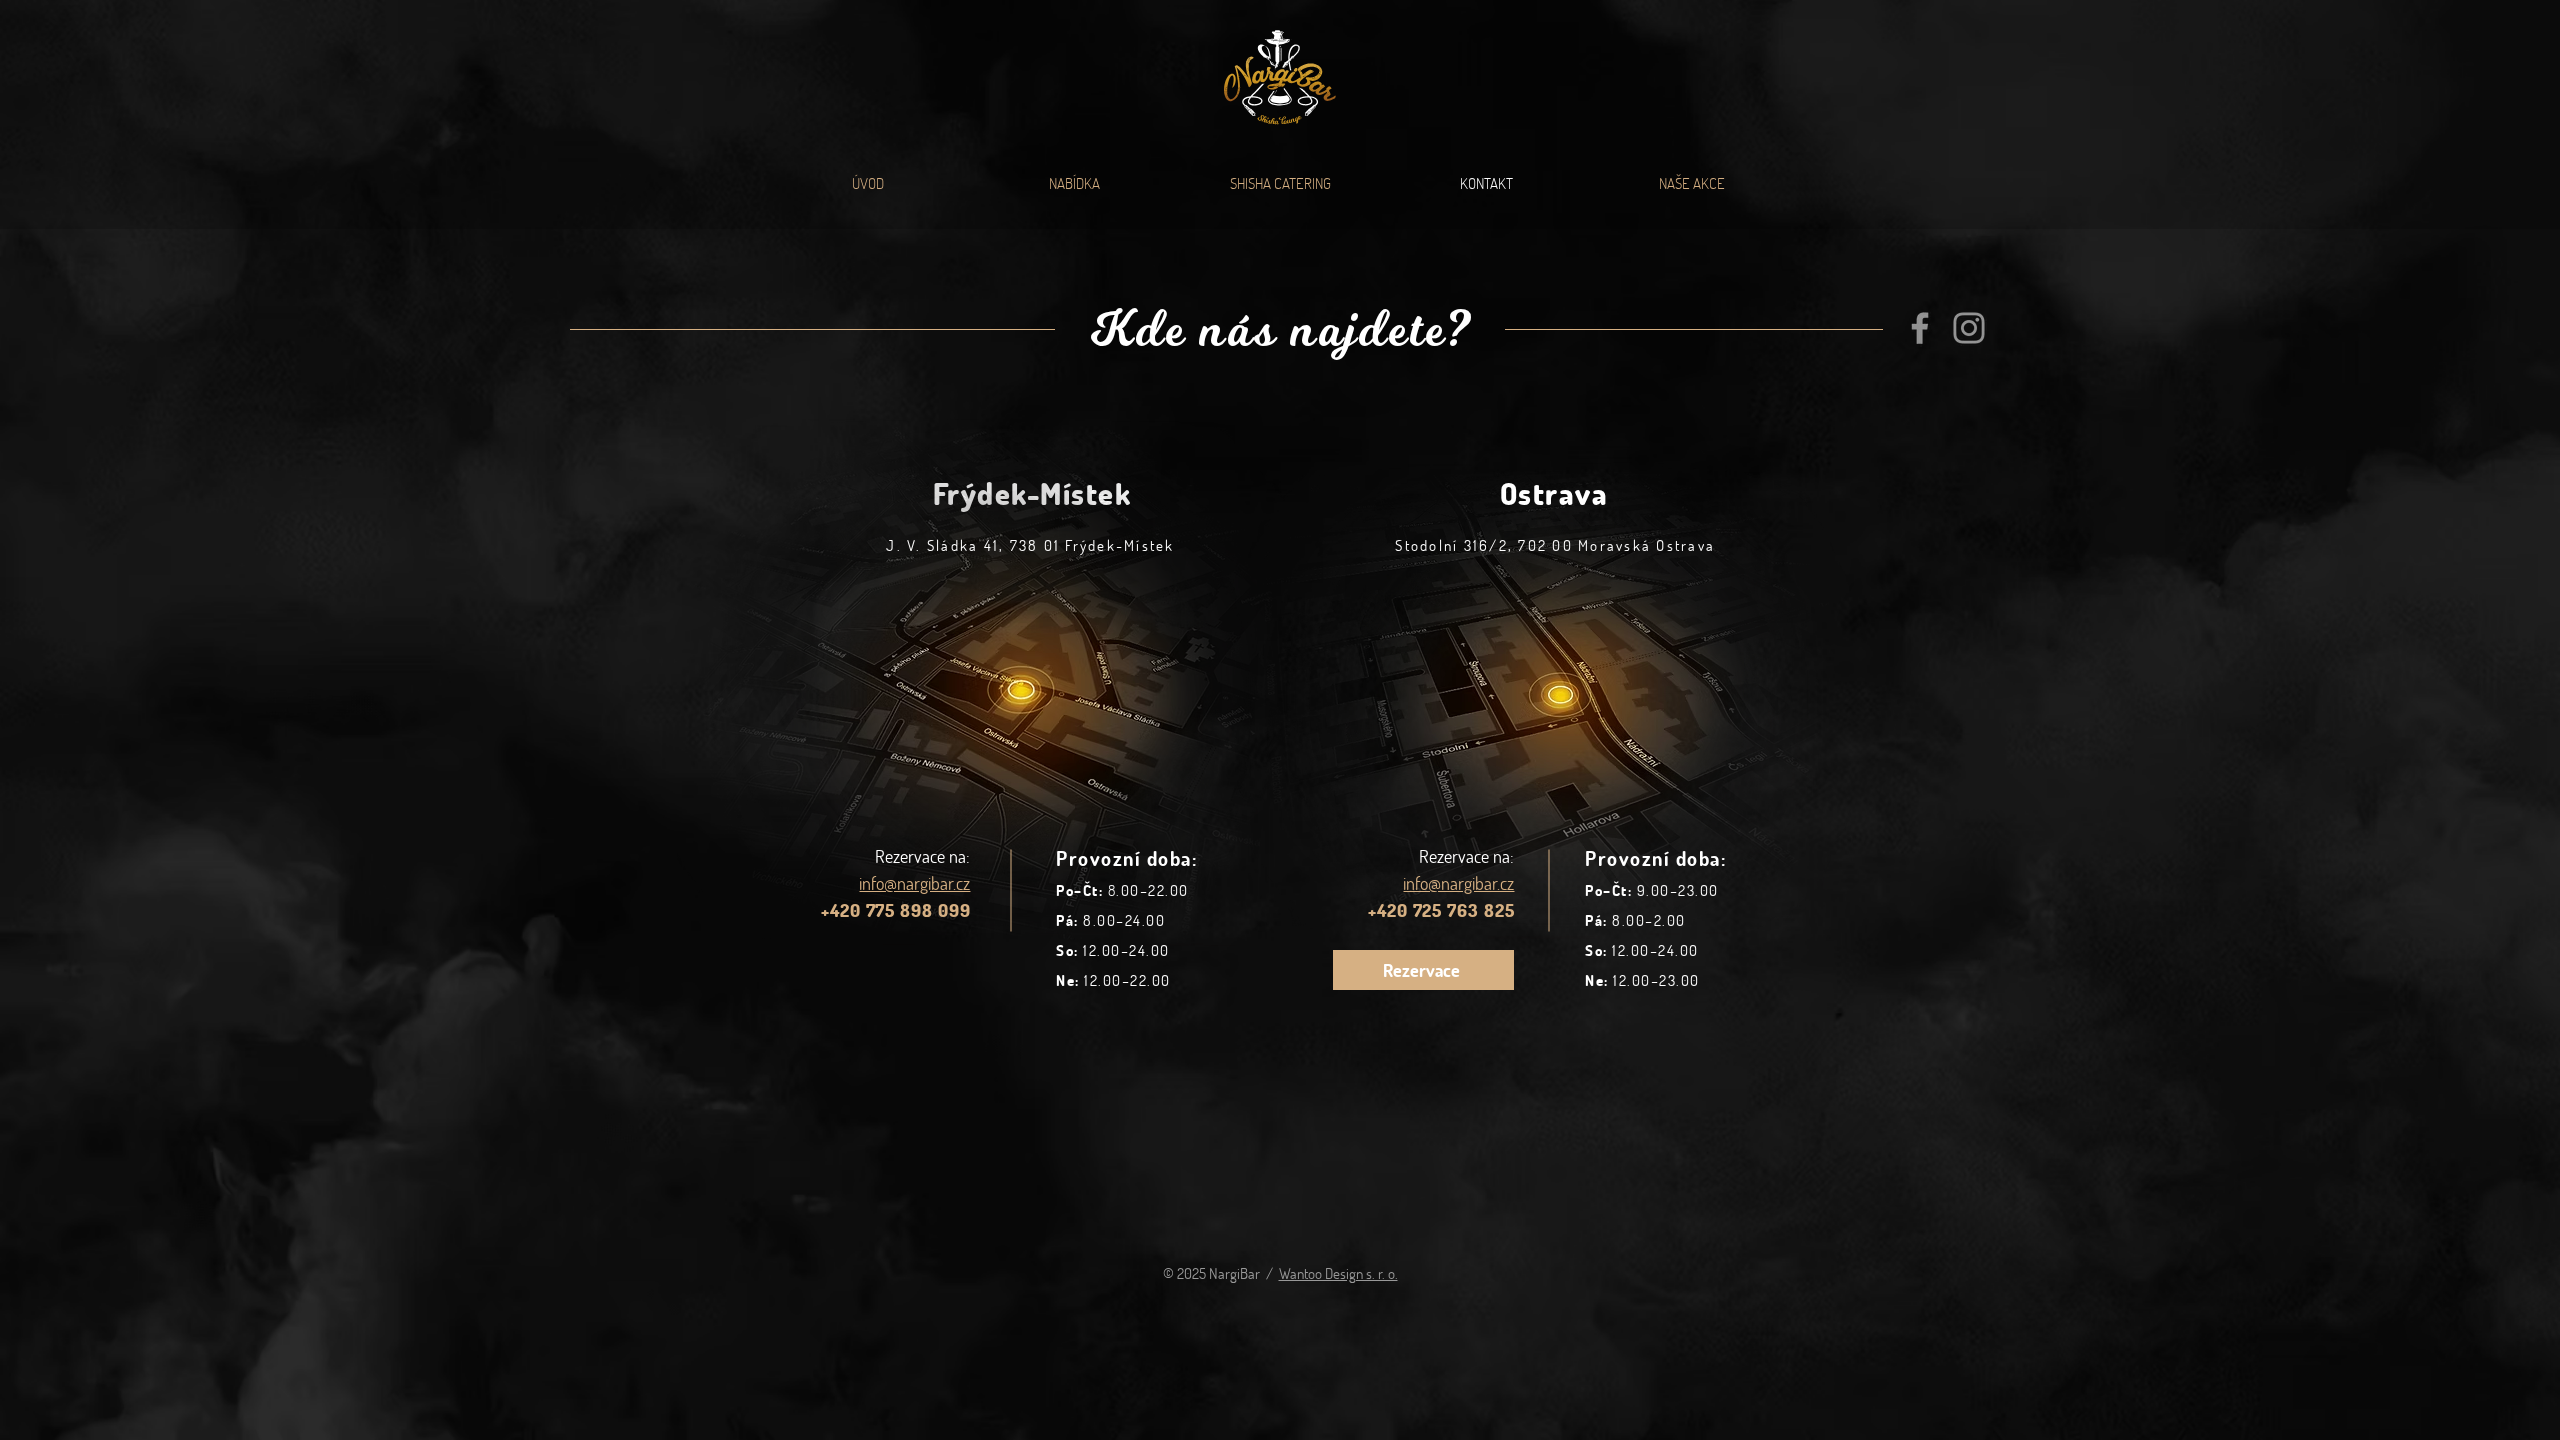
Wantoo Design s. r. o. (1338, 1273)
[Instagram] (1969, 328)
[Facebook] (1920, 328)
